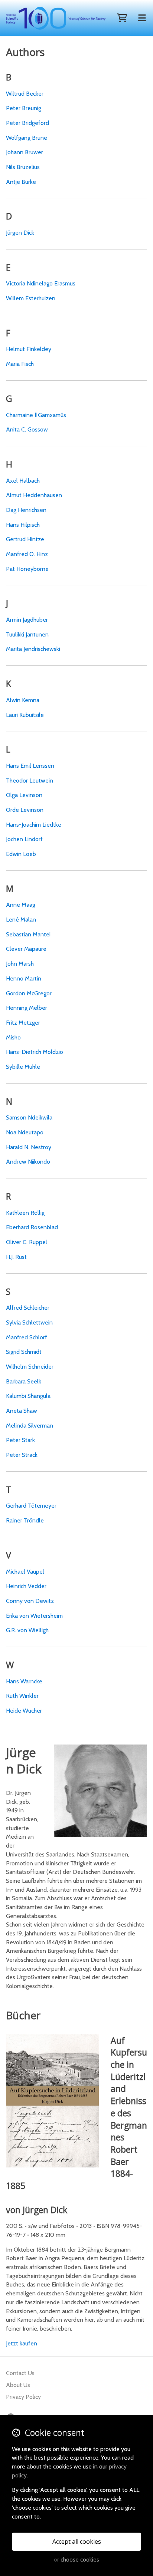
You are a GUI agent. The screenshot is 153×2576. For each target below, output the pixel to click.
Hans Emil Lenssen (30, 766)
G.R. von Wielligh (27, 1630)
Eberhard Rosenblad (32, 1227)
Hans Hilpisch (23, 525)
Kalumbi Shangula (28, 1396)
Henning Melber (27, 1008)
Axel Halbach (23, 481)
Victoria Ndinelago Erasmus (41, 283)
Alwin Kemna (23, 700)
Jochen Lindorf (24, 839)
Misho (13, 1037)
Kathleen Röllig (25, 1213)
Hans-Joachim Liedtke (34, 825)
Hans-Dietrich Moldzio (35, 1052)
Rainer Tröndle (25, 1520)
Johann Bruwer (25, 152)
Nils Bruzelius (23, 167)
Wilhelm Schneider (30, 1367)
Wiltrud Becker (25, 94)
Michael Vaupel (25, 1572)
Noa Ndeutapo (25, 1132)
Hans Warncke (24, 1681)
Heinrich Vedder (26, 1586)
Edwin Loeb (21, 854)
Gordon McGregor (29, 993)
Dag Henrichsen (26, 510)
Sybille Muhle (23, 1067)
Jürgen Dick (20, 233)
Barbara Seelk (24, 1381)
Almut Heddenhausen (34, 495)
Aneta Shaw (22, 1411)
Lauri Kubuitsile (25, 715)
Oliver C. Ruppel (27, 1242)
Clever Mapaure (26, 949)
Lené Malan (21, 920)
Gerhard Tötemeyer (31, 1506)
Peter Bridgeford (27, 123)
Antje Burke (21, 182)
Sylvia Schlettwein (29, 1322)
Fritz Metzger (23, 1023)
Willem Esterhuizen (31, 298)
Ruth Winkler (22, 1696)
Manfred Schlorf (27, 1337)
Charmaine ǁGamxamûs (36, 415)
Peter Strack (22, 1455)
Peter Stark (20, 1440)
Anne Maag (21, 905)
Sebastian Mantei (28, 934)
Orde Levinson (25, 810)
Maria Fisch (20, 364)
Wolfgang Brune (27, 138)
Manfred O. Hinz (27, 554)
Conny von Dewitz (30, 1601)
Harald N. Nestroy (29, 1147)
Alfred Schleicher (28, 1308)
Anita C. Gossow (27, 429)
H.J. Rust (16, 1257)
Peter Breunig (24, 108)
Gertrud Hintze (25, 539)
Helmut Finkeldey (29, 349)
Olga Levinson (24, 795)
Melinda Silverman (30, 1426)
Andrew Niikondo (28, 1162)
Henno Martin (24, 978)
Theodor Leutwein (30, 781)
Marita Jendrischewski (33, 649)
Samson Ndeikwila (29, 1117)
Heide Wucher (24, 1711)
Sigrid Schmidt (24, 1352)
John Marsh (20, 964)
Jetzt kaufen (22, 2343)
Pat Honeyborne (27, 569)
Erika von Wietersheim (34, 1616)
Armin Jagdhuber (27, 620)
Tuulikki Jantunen (27, 634)
